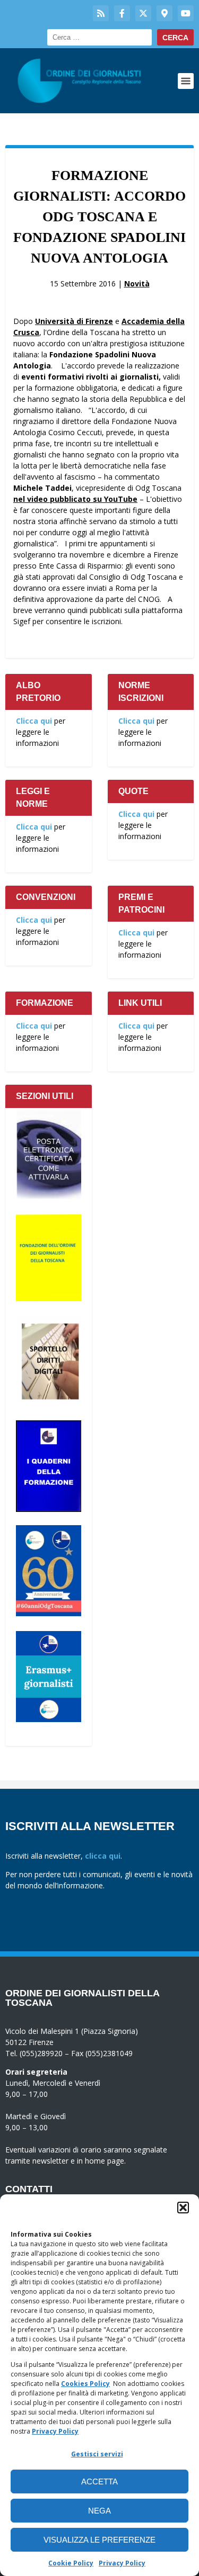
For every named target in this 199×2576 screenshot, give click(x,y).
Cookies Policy (85, 2384)
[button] (183, 2208)
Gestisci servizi (97, 2454)
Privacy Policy (55, 2431)
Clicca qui (34, 721)
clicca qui (103, 1856)
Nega (99, 2511)
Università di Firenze (74, 321)
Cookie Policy (71, 2563)
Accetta (99, 2482)
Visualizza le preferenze (99, 2540)
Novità (137, 283)
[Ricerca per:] (99, 37)
